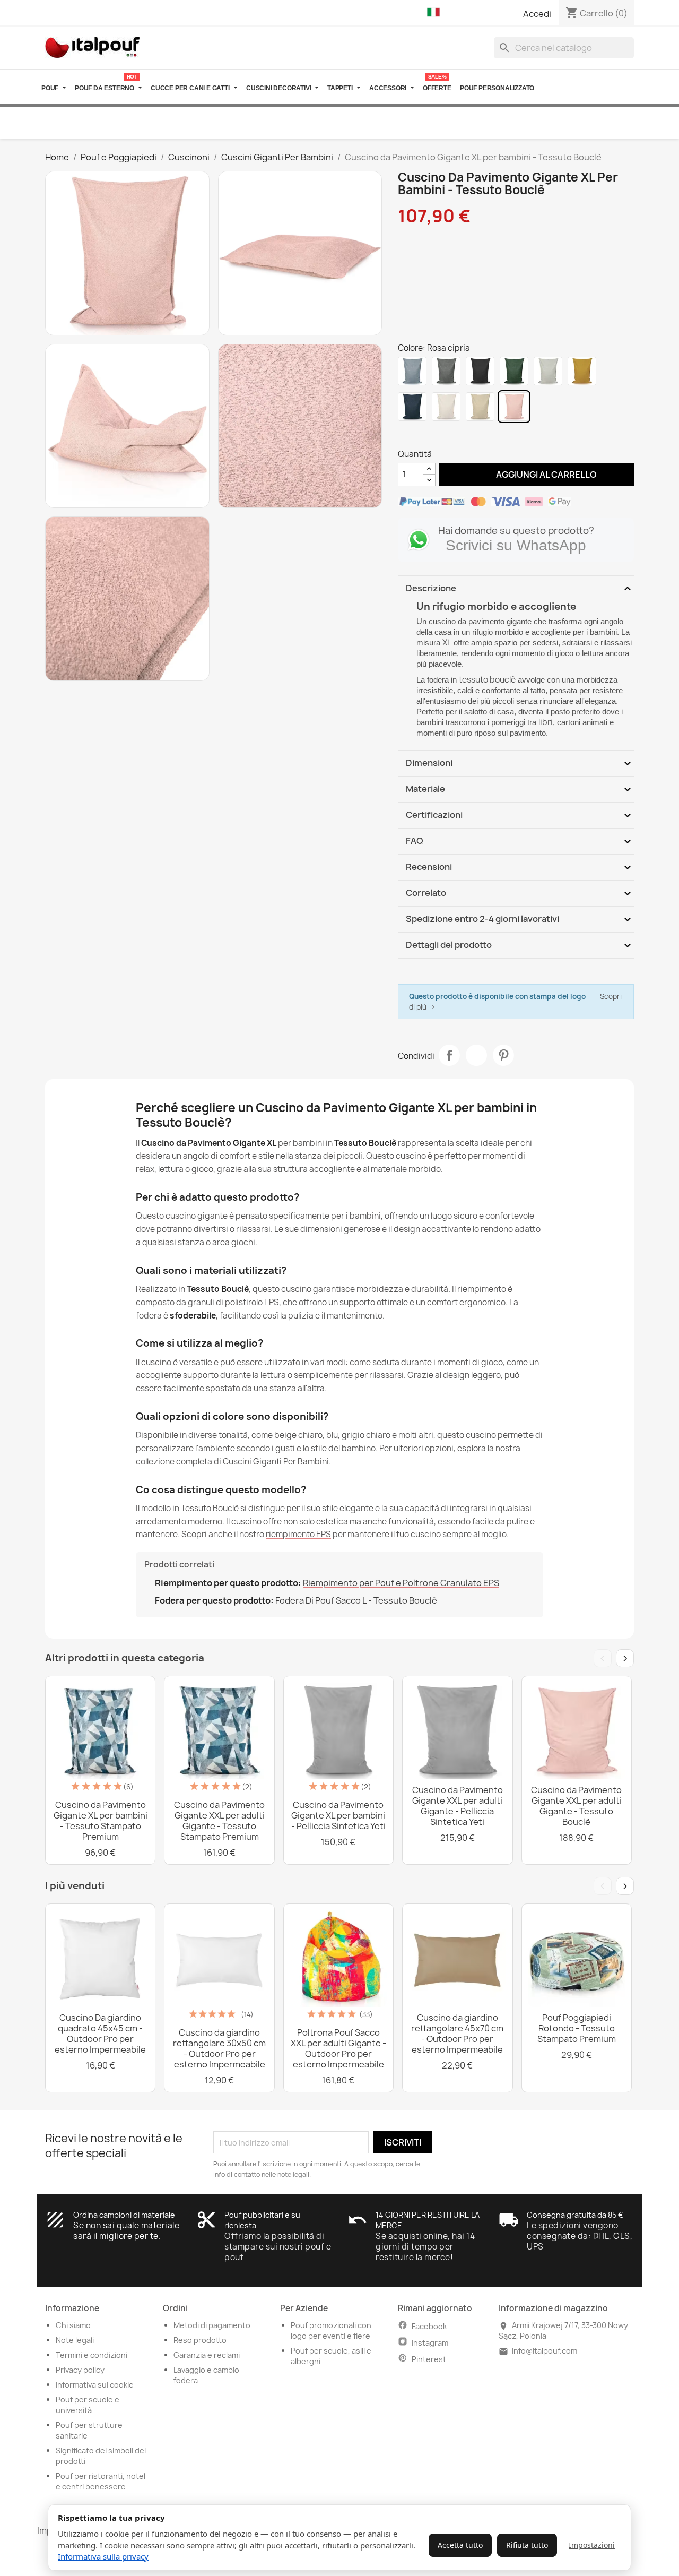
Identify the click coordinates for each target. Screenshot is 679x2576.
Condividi (449, 1055)
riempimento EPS (298, 1534)
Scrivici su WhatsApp (516, 545)
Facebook (429, 2326)
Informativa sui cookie (95, 2385)
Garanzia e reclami (207, 2355)
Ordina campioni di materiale (124, 2215)
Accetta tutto (460, 2545)
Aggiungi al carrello (537, 474)
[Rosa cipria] (514, 407)
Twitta (476, 1055)
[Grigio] (446, 371)
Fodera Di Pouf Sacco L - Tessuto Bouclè (356, 1600)
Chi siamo (73, 2325)
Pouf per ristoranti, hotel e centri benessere (101, 2481)
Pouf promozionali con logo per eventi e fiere (331, 2331)
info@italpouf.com (545, 2351)
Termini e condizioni (92, 2355)
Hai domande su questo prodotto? (516, 531)
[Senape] (582, 371)
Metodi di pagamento (212, 2325)
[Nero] (480, 371)
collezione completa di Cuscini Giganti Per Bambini (232, 1462)
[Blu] (412, 371)
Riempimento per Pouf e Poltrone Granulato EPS (401, 1583)
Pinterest (503, 1055)
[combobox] (564, 48)
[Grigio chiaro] (548, 371)
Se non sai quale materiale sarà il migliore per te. (126, 2231)
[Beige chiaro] (480, 407)
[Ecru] (446, 407)
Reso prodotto (200, 2340)
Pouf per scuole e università (88, 2405)
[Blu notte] (412, 407)
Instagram (430, 2343)
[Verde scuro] (514, 371)
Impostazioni (592, 2545)
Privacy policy (80, 2370)
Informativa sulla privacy (103, 2556)
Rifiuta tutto (527, 2545)
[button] (436, 13)
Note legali (75, 2340)
